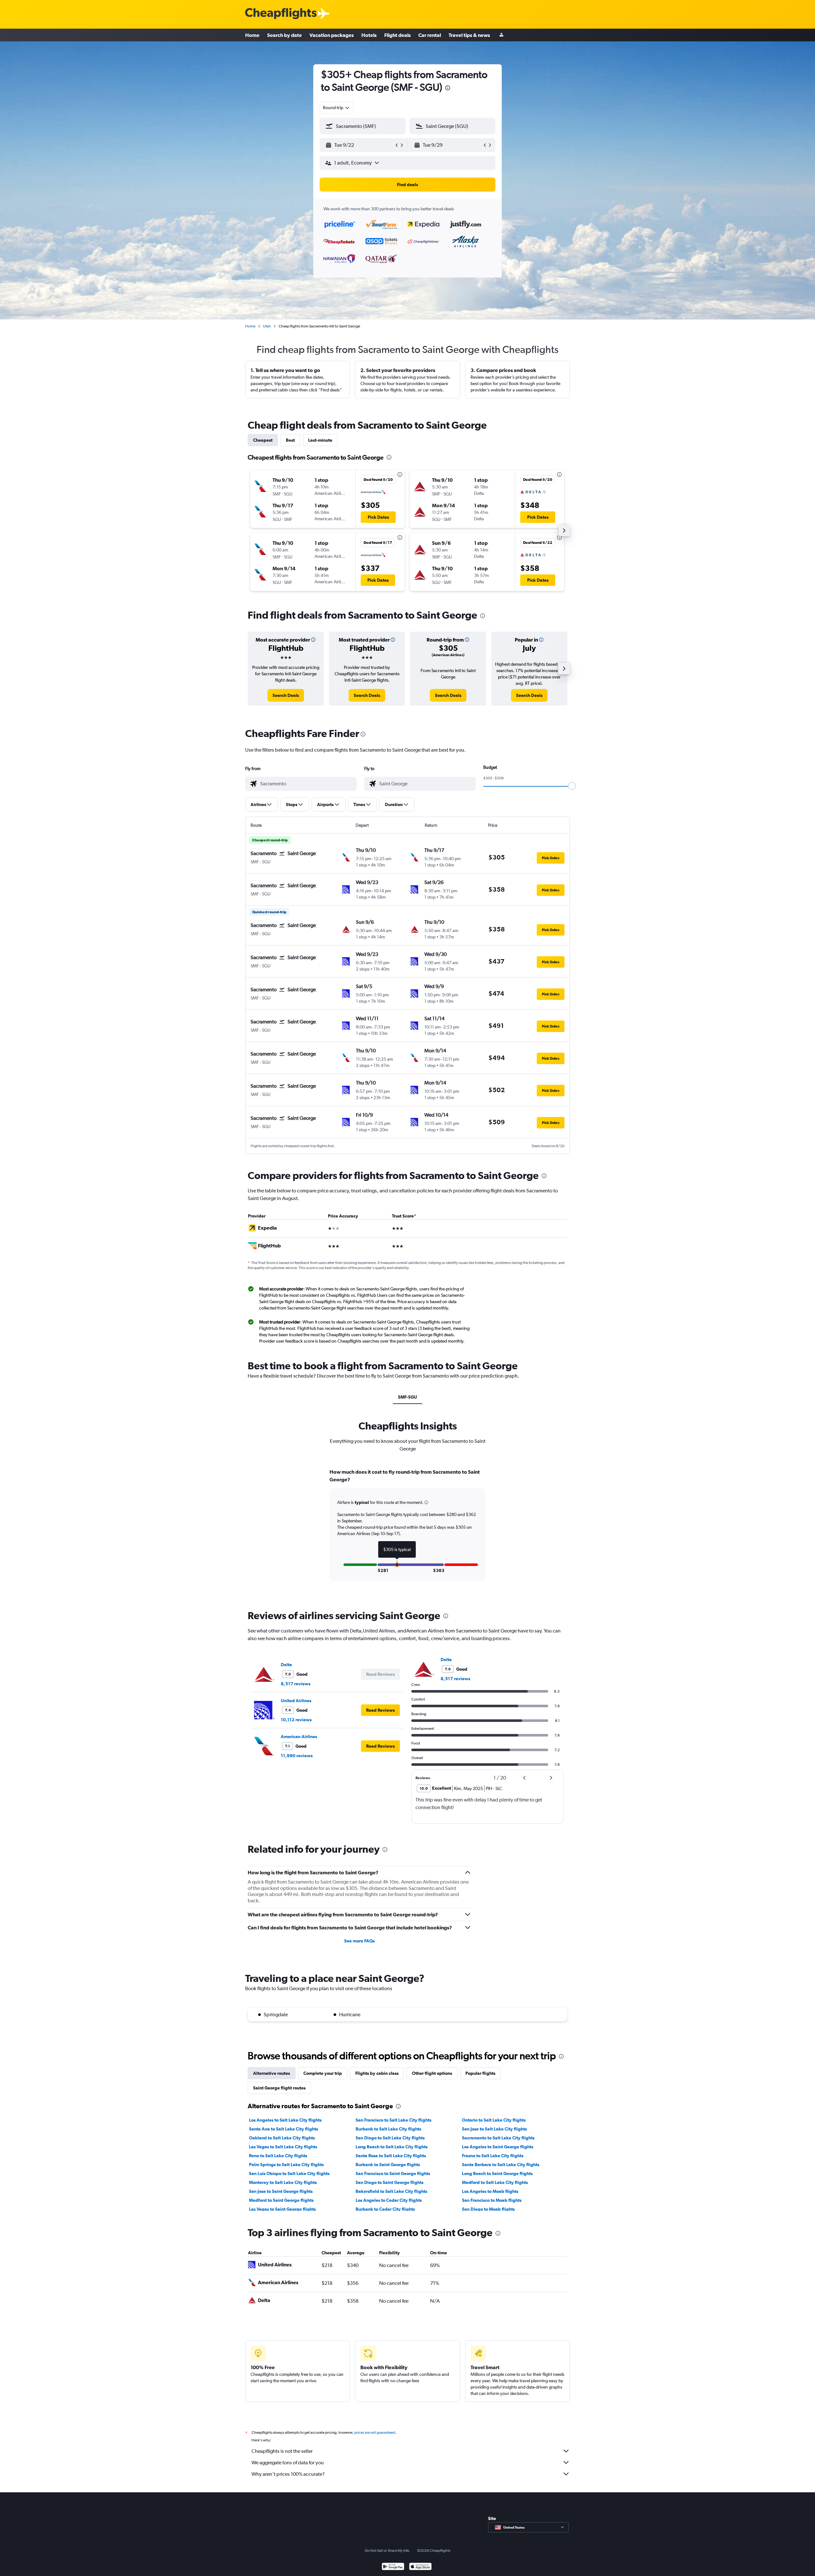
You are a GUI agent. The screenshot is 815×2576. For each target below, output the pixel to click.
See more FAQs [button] (359, 1941)
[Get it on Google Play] (393, 2567)
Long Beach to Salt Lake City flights (392, 2147)
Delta (286, 1665)
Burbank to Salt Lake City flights (388, 2129)
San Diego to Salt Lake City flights (390, 2138)
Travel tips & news (469, 35)
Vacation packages (332, 35)
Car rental (430, 35)
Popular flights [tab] (480, 2073)
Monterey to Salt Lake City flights (283, 2182)
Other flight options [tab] (432, 2073)
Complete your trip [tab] (323, 2073)
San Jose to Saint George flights (281, 2191)
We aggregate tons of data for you (288, 2463)
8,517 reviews (296, 1684)
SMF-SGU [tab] (407, 1397)
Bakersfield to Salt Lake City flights (391, 2191)
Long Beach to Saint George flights (497, 2173)
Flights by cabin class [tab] (377, 2073)
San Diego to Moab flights (488, 2209)
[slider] (572, 786)
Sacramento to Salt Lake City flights (498, 2138)
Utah (267, 326)
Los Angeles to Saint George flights (498, 2147)
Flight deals (397, 35)
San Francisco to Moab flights (492, 2200)
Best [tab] (290, 440)
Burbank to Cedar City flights (385, 2209)
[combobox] (337, 108)
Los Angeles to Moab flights (490, 2191)
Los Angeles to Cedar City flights (389, 2200)
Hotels (369, 35)
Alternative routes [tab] (272, 2073)
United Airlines (296, 1701)
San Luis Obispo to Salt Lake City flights (289, 2173)
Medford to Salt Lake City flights (495, 2182)
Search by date (284, 35)
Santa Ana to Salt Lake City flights (283, 2129)
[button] (448, 89)
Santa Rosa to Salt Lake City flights (391, 2156)
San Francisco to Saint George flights (393, 2173)
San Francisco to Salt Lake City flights (393, 2120)
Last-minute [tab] (320, 440)
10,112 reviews (296, 1720)
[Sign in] (501, 35)
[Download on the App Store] (420, 2567)
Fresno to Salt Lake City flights (493, 2156)
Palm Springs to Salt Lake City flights (286, 2165)
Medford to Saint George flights (281, 2200)
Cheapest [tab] (263, 440)
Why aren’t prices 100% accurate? (288, 2474)
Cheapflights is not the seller (282, 2451)
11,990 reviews (297, 1756)
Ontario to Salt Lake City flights (494, 2120)
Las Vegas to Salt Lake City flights (283, 2147)
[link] (286, 695)
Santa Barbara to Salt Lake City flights (501, 2165)
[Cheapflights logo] (281, 14)
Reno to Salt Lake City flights (278, 2156)
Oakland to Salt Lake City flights (282, 2138)
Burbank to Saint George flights (388, 2165)
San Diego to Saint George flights (390, 2182)
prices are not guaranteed (375, 2432)
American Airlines (299, 1737)
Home (252, 35)
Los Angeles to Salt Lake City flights (285, 2120)
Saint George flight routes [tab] (279, 2088)
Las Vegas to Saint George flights (282, 2209)
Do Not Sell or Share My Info (387, 2551)
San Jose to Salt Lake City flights (494, 2129)
